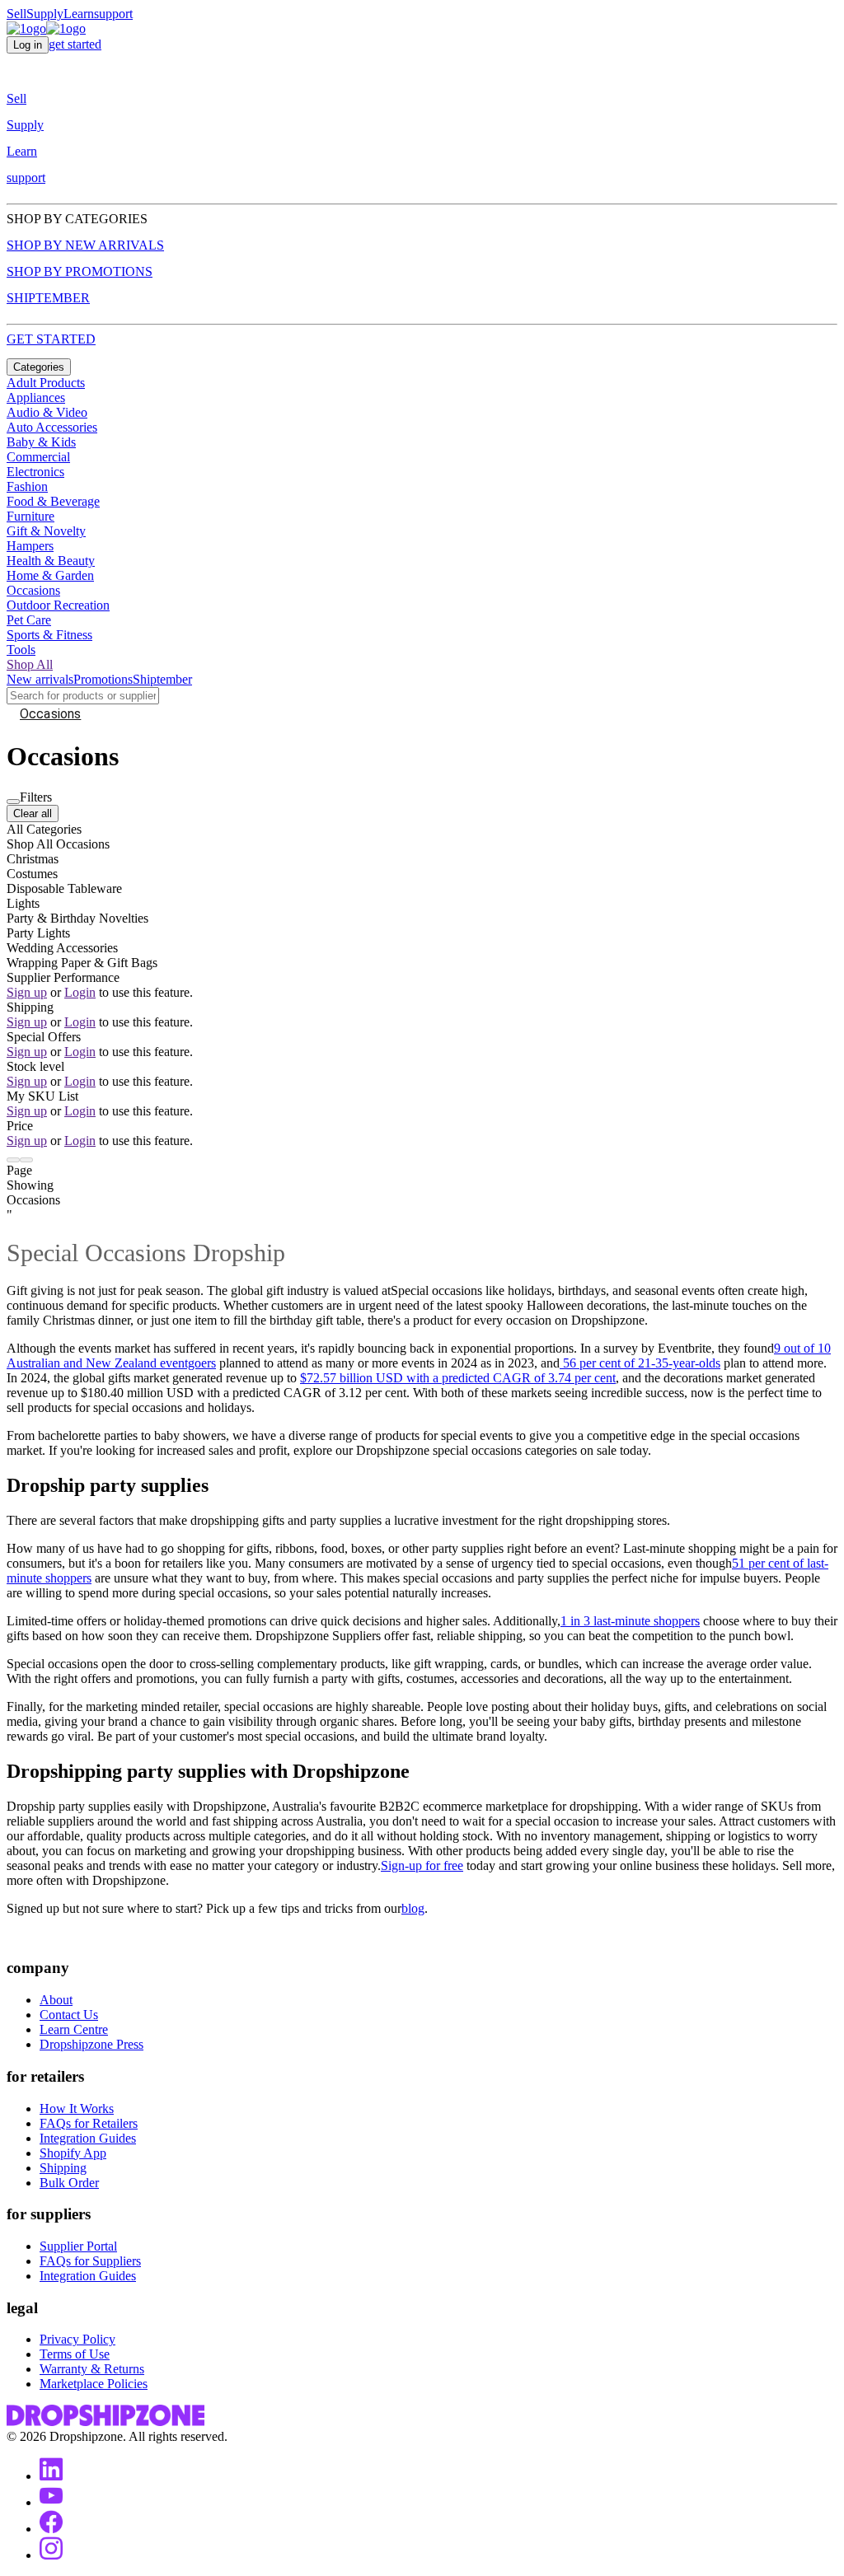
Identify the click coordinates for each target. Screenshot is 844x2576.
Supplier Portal (78, 2246)
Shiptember (162, 679)
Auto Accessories (52, 427)
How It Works (77, 2108)
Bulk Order (69, 2183)
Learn (79, 14)
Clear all (33, 813)
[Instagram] (51, 2555)
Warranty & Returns (92, 2369)
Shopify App (73, 2153)
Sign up (27, 992)
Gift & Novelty (46, 531)
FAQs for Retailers (89, 2123)
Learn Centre (74, 2029)
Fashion (27, 486)
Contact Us (69, 2015)
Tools (21, 650)
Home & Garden (50, 575)
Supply (45, 14)
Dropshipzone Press (91, 2044)
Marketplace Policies (94, 2384)
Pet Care (29, 620)
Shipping (63, 2168)
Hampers (30, 546)
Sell (16, 14)
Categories (39, 367)
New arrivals (40, 679)
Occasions (33, 590)
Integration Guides (88, 2138)
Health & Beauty (51, 561)
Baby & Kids (41, 442)
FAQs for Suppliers (90, 2261)
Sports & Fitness (49, 635)
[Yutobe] (51, 2502)
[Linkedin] (51, 2476)
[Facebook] (51, 2529)
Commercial (38, 457)
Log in (28, 45)
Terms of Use (75, 2354)
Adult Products (46, 383)
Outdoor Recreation (58, 605)
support (113, 14)
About (56, 2000)
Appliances (36, 397)
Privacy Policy (77, 2339)
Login (80, 992)
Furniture (30, 516)
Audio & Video (47, 412)
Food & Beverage (53, 501)
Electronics (35, 472)
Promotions (103, 679)
